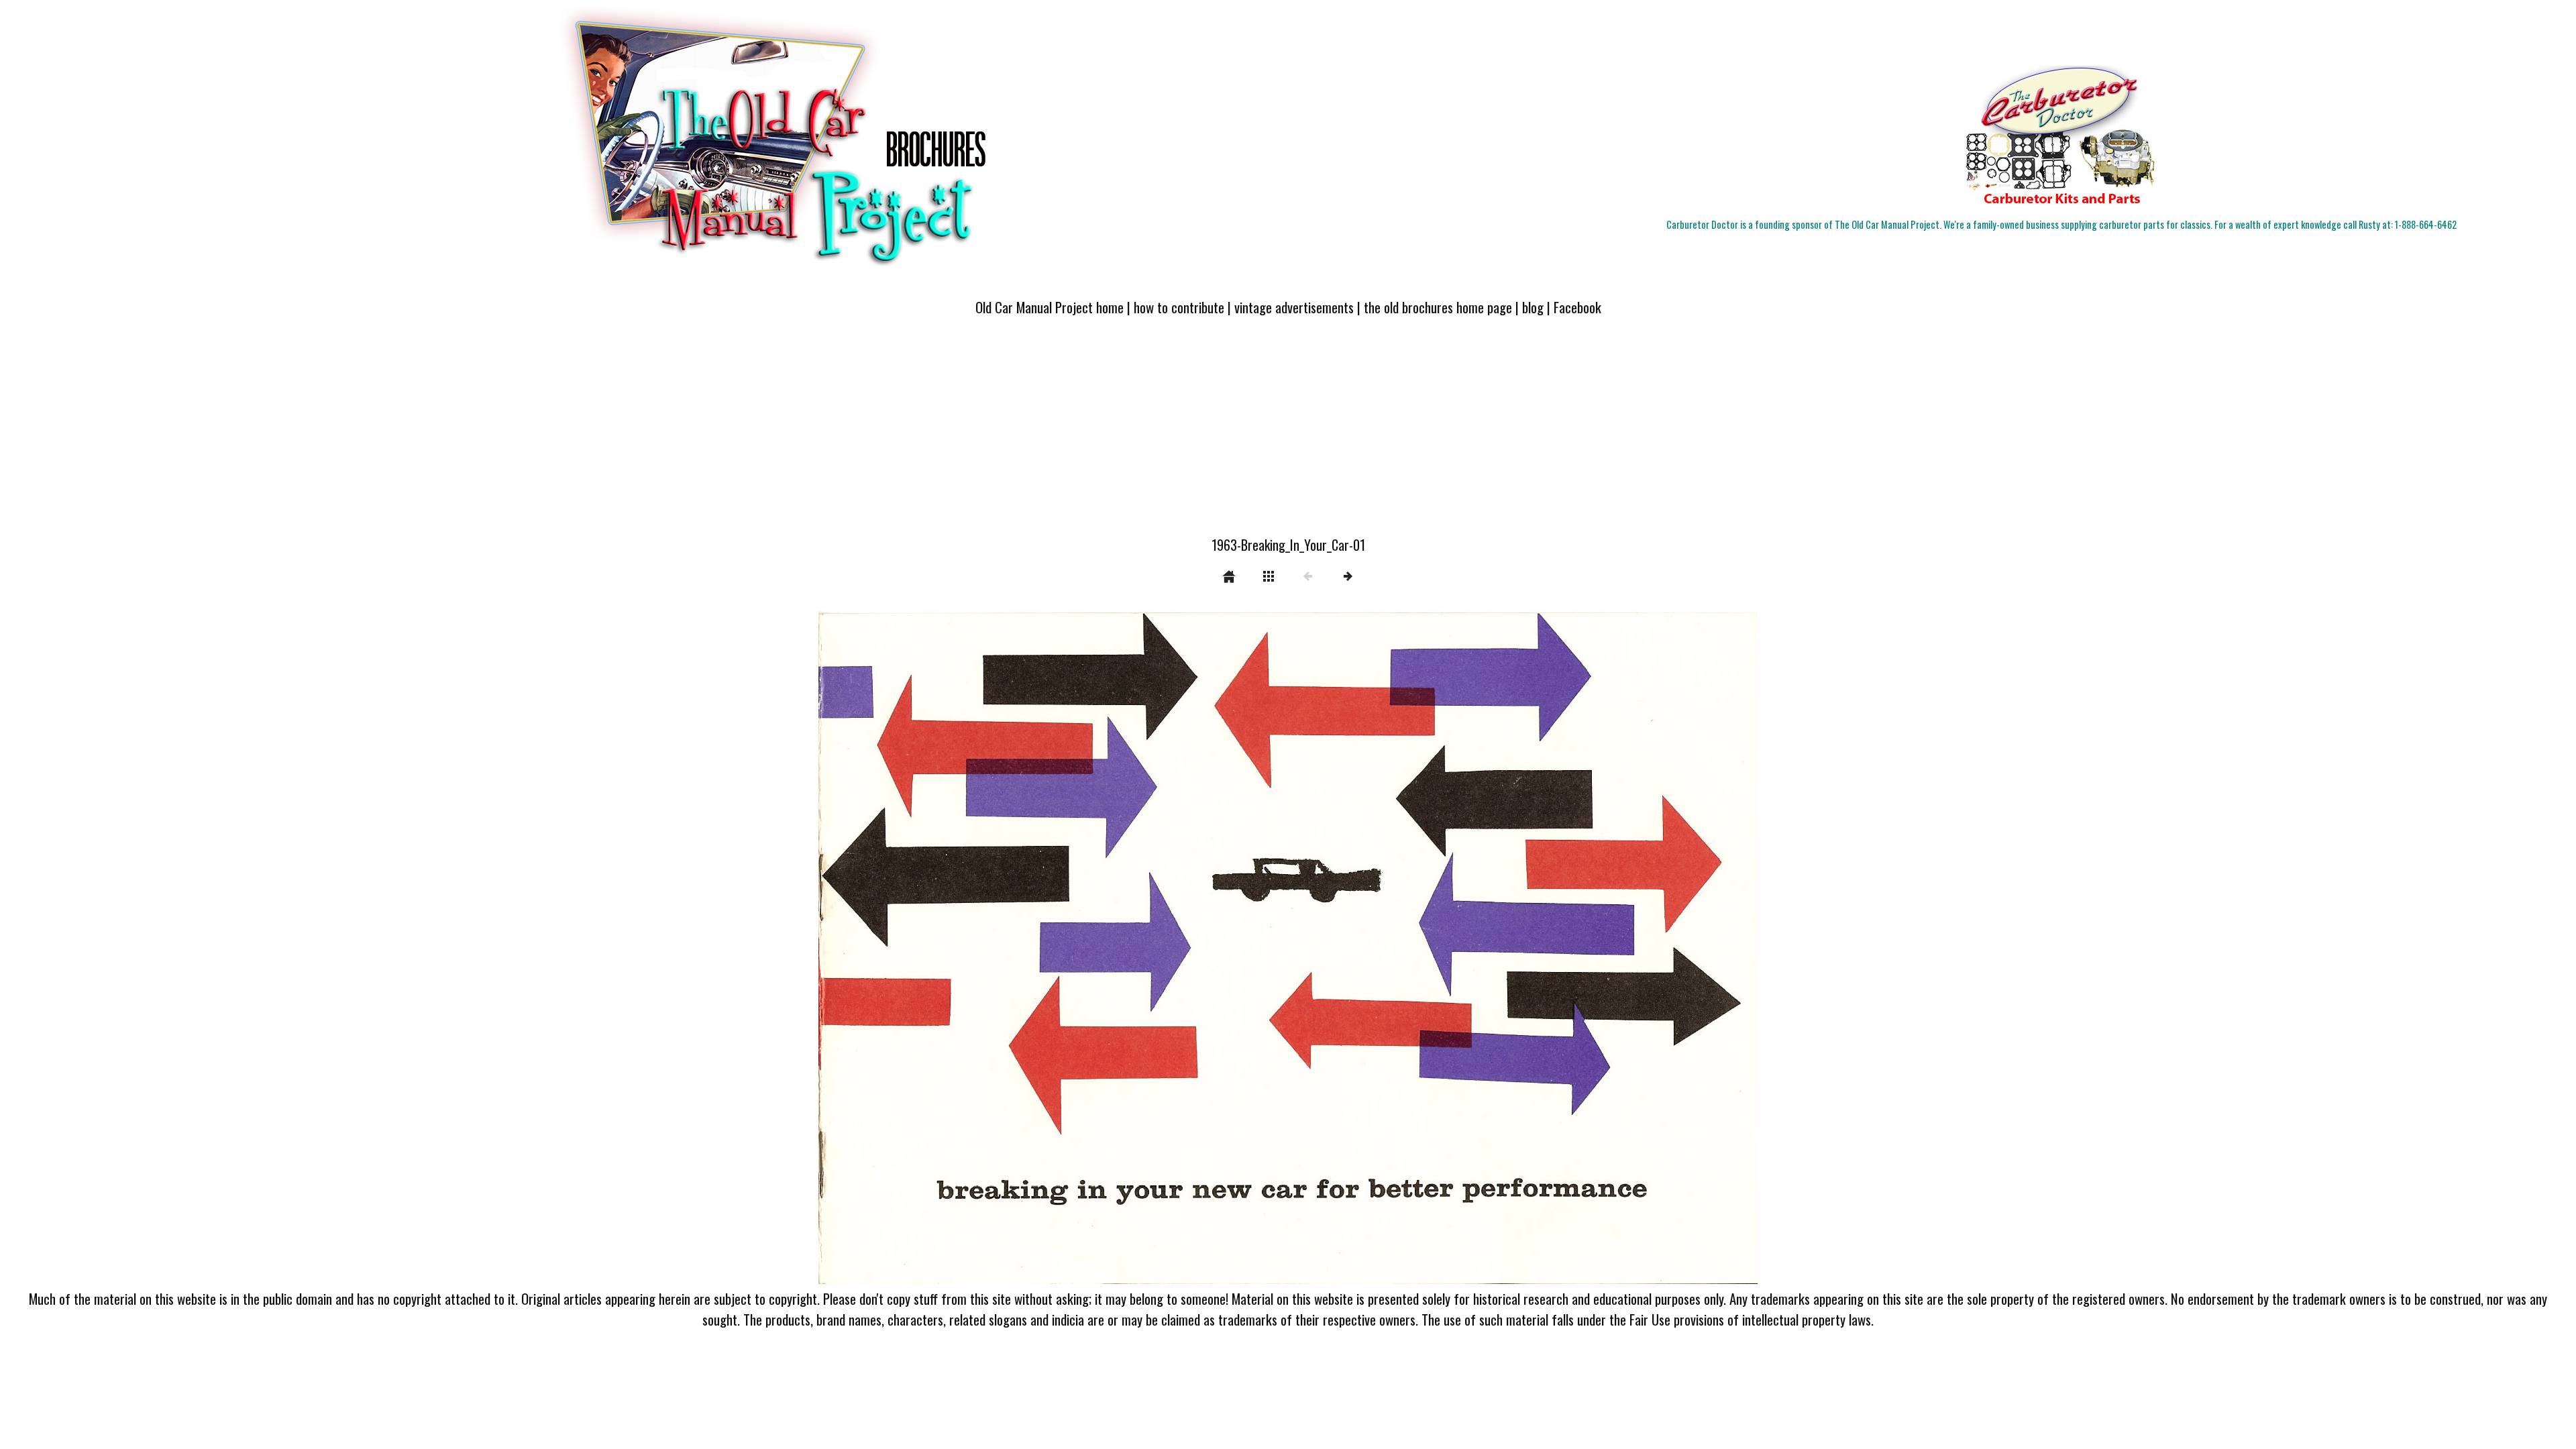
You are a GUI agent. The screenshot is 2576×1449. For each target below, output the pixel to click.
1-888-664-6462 (2426, 224)
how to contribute (1179, 307)
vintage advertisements (1294, 307)
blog (1533, 307)
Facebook (1577, 307)
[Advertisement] (1288, 434)
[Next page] (1476, 945)
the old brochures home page (1438, 307)
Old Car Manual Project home (1050, 307)
